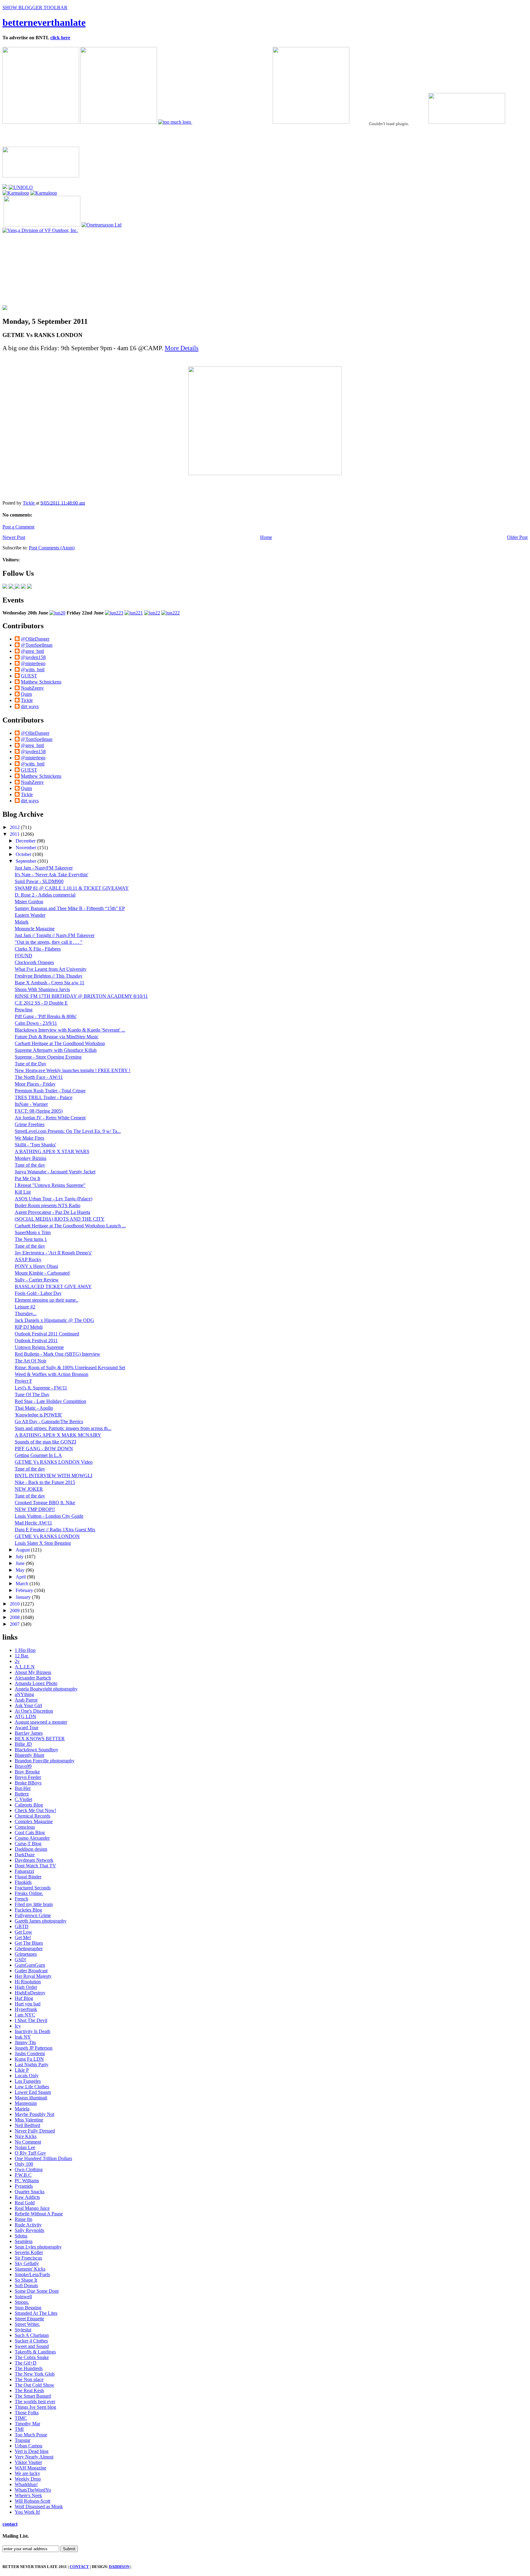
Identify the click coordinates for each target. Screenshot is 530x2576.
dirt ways (30, 706)
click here (60, 38)
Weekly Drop (28, 2479)
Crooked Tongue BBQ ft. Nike (45, 1503)
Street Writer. (27, 2324)
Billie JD (23, 1744)
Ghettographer (29, 1948)
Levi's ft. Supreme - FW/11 (41, 1388)
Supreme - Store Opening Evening (48, 1057)
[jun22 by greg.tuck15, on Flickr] (152, 613)
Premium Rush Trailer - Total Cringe (50, 1091)
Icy (18, 2026)
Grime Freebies (30, 1124)
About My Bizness (33, 1672)
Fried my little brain (34, 1904)
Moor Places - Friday (35, 1084)
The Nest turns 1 (31, 1239)
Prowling (24, 1010)
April (21, 1577)
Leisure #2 (25, 1307)
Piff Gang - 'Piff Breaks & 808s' (46, 1016)
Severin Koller (29, 2252)
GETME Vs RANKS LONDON (47, 1536)
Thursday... (26, 1313)
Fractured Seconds (33, 1888)
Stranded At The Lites (36, 2313)
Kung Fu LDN (29, 2059)
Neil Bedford (27, 2125)
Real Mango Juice (32, 2208)
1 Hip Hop (25, 1650)
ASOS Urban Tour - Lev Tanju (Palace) (54, 1199)
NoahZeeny (32, 688)
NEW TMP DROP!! (35, 1509)
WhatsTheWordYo (33, 2490)
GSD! (21, 1960)
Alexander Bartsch (33, 1678)
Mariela (22, 2109)
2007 (15, 1624)
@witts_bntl (33, 670)
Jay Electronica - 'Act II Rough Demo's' (53, 1253)
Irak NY (23, 2037)
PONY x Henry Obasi (36, 1266)
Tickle (29, 503)
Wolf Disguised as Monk (39, 2506)
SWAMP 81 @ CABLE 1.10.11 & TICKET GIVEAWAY (72, 888)
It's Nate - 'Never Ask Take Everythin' (52, 875)
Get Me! (23, 1937)
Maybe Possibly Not (35, 2114)
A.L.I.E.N (25, 1667)
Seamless (24, 2241)
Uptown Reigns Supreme (39, 1347)
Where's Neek (28, 2495)
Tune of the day (30, 1165)
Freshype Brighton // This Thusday (49, 976)
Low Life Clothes (32, 2087)
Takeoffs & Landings (35, 2352)
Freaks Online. (29, 1893)
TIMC (21, 2418)
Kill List (23, 1192)
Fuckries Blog (28, 1910)
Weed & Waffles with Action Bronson (52, 1374)
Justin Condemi (30, 2053)
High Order (26, 1987)
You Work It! (27, 2512)
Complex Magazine (34, 1821)
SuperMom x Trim (33, 1232)
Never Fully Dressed (35, 2131)
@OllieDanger (35, 639)
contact (10, 2524)
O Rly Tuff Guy (30, 2153)
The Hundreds (29, 2368)
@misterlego (33, 663)
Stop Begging (28, 2308)
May (21, 1570)
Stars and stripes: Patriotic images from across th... (63, 1428)
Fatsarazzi (24, 1871)
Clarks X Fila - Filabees (38, 949)
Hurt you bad (28, 2004)
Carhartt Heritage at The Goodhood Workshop (60, 1043)
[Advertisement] (47, 272)
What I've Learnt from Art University (51, 969)
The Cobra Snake (32, 2357)
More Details (182, 348)
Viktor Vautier (28, 2462)
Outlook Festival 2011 (36, 1340)
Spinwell (23, 2297)
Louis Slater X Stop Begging (43, 1543)
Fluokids (23, 1882)
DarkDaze (25, 1855)
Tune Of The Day (32, 1395)
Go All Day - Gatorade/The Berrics (49, 1422)
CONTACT (79, 2567)
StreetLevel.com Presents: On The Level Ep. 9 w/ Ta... (68, 1131)
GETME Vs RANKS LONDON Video (54, 1462)
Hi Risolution (28, 1982)
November (27, 848)
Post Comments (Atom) (52, 548)
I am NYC (25, 2015)
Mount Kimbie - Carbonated (42, 1273)
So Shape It (26, 2280)
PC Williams (27, 2181)
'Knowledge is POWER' (38, 1415)
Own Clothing (29, 2169)
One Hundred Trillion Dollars (43, 2158)
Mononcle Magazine (35, 929)
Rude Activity (28, 2225)
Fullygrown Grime (33, 1915)
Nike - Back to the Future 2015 (45, 1482)
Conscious (25, 1827)
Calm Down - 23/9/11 (36, 1023)
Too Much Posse (31, 2435)
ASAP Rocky (28, 1259)
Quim (26, 694)
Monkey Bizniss (31, 1158)
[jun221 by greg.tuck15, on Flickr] (134, 613)
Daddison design (31, 1849)
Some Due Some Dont (37, 2291)
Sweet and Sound (32, 2346)
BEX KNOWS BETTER (40, 1739)
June (21, 1563)
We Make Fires (29, 1138)
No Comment (28, 2142)
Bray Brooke (27, 1772)
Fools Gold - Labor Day (38, 1293)
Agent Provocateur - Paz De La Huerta (52, 1212)
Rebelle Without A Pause (39, 2214)
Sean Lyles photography (38, 2247)
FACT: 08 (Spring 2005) (39, 1111)
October (24, 854)
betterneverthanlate (44, 22)
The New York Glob (35, 2374)
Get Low (23, 1932)
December (26, 841)
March (23, 1584)
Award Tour (27, 1728)
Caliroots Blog (29, 1805)
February (25, 1590)
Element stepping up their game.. (46, 1300)
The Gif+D (26, 2363)
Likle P (22, 2070)
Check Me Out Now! (35, 1810)
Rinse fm (23, 2219)
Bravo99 (23, 1766)
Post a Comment (18, 527)
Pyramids (24, 2186)
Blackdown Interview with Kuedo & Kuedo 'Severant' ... (70, 1030)
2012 (15, 827)
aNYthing (24, 1694)
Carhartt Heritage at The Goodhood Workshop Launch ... (70, 1226)
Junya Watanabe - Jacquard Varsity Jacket (55, 1172)
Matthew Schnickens (41, 682)
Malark (22, 922)
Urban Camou (29, 2446)
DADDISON (119, 2567)
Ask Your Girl (28, 1705)
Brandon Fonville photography (45, 1761)
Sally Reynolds (29, 2230)
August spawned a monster (41, 1722)
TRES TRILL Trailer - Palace (44, 1097)
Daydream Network (34, 1860)
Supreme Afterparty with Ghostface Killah (56, 1050)
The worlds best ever (35, 2402)
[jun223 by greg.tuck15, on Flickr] (114, 613)
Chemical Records (33, 1816)
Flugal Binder (28, 1877)
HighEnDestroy (30, 1993)
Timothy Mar (27, 2424)
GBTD (22, 1926)
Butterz (22, 1794)
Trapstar (23, 2440)
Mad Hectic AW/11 (33, 1523)
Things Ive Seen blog (35, 2407)
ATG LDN (25, 1716)
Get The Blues (29, 1943)
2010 (15, 1604)
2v (17, 1661)
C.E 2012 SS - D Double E (41, 1003)
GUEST (29, 676)
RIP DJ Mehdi (29, 1327)
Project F (23, 1381)
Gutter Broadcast (31, 1971)
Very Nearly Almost (34, 2457)
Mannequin (26, 2103)
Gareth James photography (41, 1921)
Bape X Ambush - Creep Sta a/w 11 (50, 983)
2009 (15, 1611)
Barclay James (29, 1733)
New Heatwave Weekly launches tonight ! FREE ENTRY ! (73, 1070)
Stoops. (22, 2302)
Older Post (517, 537)
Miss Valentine (29, 2120)
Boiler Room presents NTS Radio (48, 1205)
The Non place (29, 2379)
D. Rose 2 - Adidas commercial (45, 895)
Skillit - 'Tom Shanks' (35, 1145)
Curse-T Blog (28, 1844)
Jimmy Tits (25, 2042)
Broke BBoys (28, 1783)
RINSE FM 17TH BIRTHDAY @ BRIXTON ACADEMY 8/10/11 (81, 996)
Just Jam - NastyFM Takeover (44, 868)
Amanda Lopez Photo (36, 1683)
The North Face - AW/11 (39, 1077)
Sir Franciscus (28, 2258)
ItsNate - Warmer (31, 1104)
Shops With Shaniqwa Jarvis (42, 989)
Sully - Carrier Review (37, 1280)
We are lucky (27, 2473)
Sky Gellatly (27, 2263)
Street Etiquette (29, 2319)
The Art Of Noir (31, 1361)
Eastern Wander (30, 915)
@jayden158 (33, 657)
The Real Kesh (29, 2390)
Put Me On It (27, 1178)
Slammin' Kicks (30, 2269)
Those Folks (27, 2413)
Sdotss (21, 2236)
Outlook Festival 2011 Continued (47, 1334)
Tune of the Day (31, 1064)
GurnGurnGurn (30, 1965)
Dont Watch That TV (35, 1866)
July (20, 1557)
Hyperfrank (26, 2009)
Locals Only (27, 2076)
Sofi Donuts (26, 2285)
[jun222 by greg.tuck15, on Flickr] (171, 613)
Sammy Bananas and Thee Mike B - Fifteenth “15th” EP (70, 908)
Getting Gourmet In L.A (38, 1455)
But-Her (23, 1788)
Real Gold (25, 2203)
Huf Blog (24, 1998)
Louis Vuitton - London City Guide (49, 1516)
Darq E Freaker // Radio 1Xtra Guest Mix (55, 1530)
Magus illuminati (31, 2098)
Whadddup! (26, 2484)
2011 (15, 834)
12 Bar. (22, 1656)
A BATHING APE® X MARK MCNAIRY (58, 1435)
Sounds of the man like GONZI (45, 1442)
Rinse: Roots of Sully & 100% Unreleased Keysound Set (70, 1367)
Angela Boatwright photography (46, 1689)
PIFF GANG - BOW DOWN (44, 1449)
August (23, 1550)
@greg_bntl (32, 651)
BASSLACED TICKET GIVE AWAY (53, 1286)
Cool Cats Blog (30, 1832)
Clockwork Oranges (34, 962)
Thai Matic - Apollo (34, 1408)
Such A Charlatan (32, 2335)
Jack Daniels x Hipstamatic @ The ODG (54, 1320)
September (27, 861)
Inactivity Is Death (33, 2031)
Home (266, 537)
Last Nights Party (32, 2065)
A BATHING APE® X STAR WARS (52, 1151)
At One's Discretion (34, 1711)
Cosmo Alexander (32, 1838)
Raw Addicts (27, 2197)
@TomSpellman (37, 645)
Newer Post (14, 537)
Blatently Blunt (29, 1755)
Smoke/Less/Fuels (32, 2274)
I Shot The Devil (31, 2020)
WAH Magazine (31, 2468)
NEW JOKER (29, 1489)
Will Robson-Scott (33, 2501)
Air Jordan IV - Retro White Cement (50, 1118)
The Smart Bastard (33, 2396)
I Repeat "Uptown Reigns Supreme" (50, 1185)
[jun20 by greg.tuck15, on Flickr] (57, 613)
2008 (15, 1617)
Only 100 (24, 2164)
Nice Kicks (26, 2136)
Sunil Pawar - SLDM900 (39, 881)
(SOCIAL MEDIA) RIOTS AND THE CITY (60, 1219)
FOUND (23, 956)
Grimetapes (26, 1954)
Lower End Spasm (33, 2092)
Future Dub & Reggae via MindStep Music (57, 1037)
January (24, 1597)
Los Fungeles (28, 2081)
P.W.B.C (23, 2175)
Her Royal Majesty (33, 1976)
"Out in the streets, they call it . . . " (49, 942)
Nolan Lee (25, 2147)
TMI (19, 2429)
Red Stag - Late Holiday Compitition (50, 1401)
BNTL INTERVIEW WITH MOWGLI (54, 1476)
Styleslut (23, 2330)
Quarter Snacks (30, 2192)
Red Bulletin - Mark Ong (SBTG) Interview (58, 1354)
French (21, 1899)
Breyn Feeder (28, 1777)
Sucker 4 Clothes (31, 2341)
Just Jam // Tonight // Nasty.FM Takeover (55, 935)
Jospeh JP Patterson (34, 2048)
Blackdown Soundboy (36, 1750)
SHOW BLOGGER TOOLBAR (35, 8)
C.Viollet (23, 1799)
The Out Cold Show (35, 2385)
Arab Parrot (26, 1700)
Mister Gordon (29, 902)
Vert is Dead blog (32, 2451)
